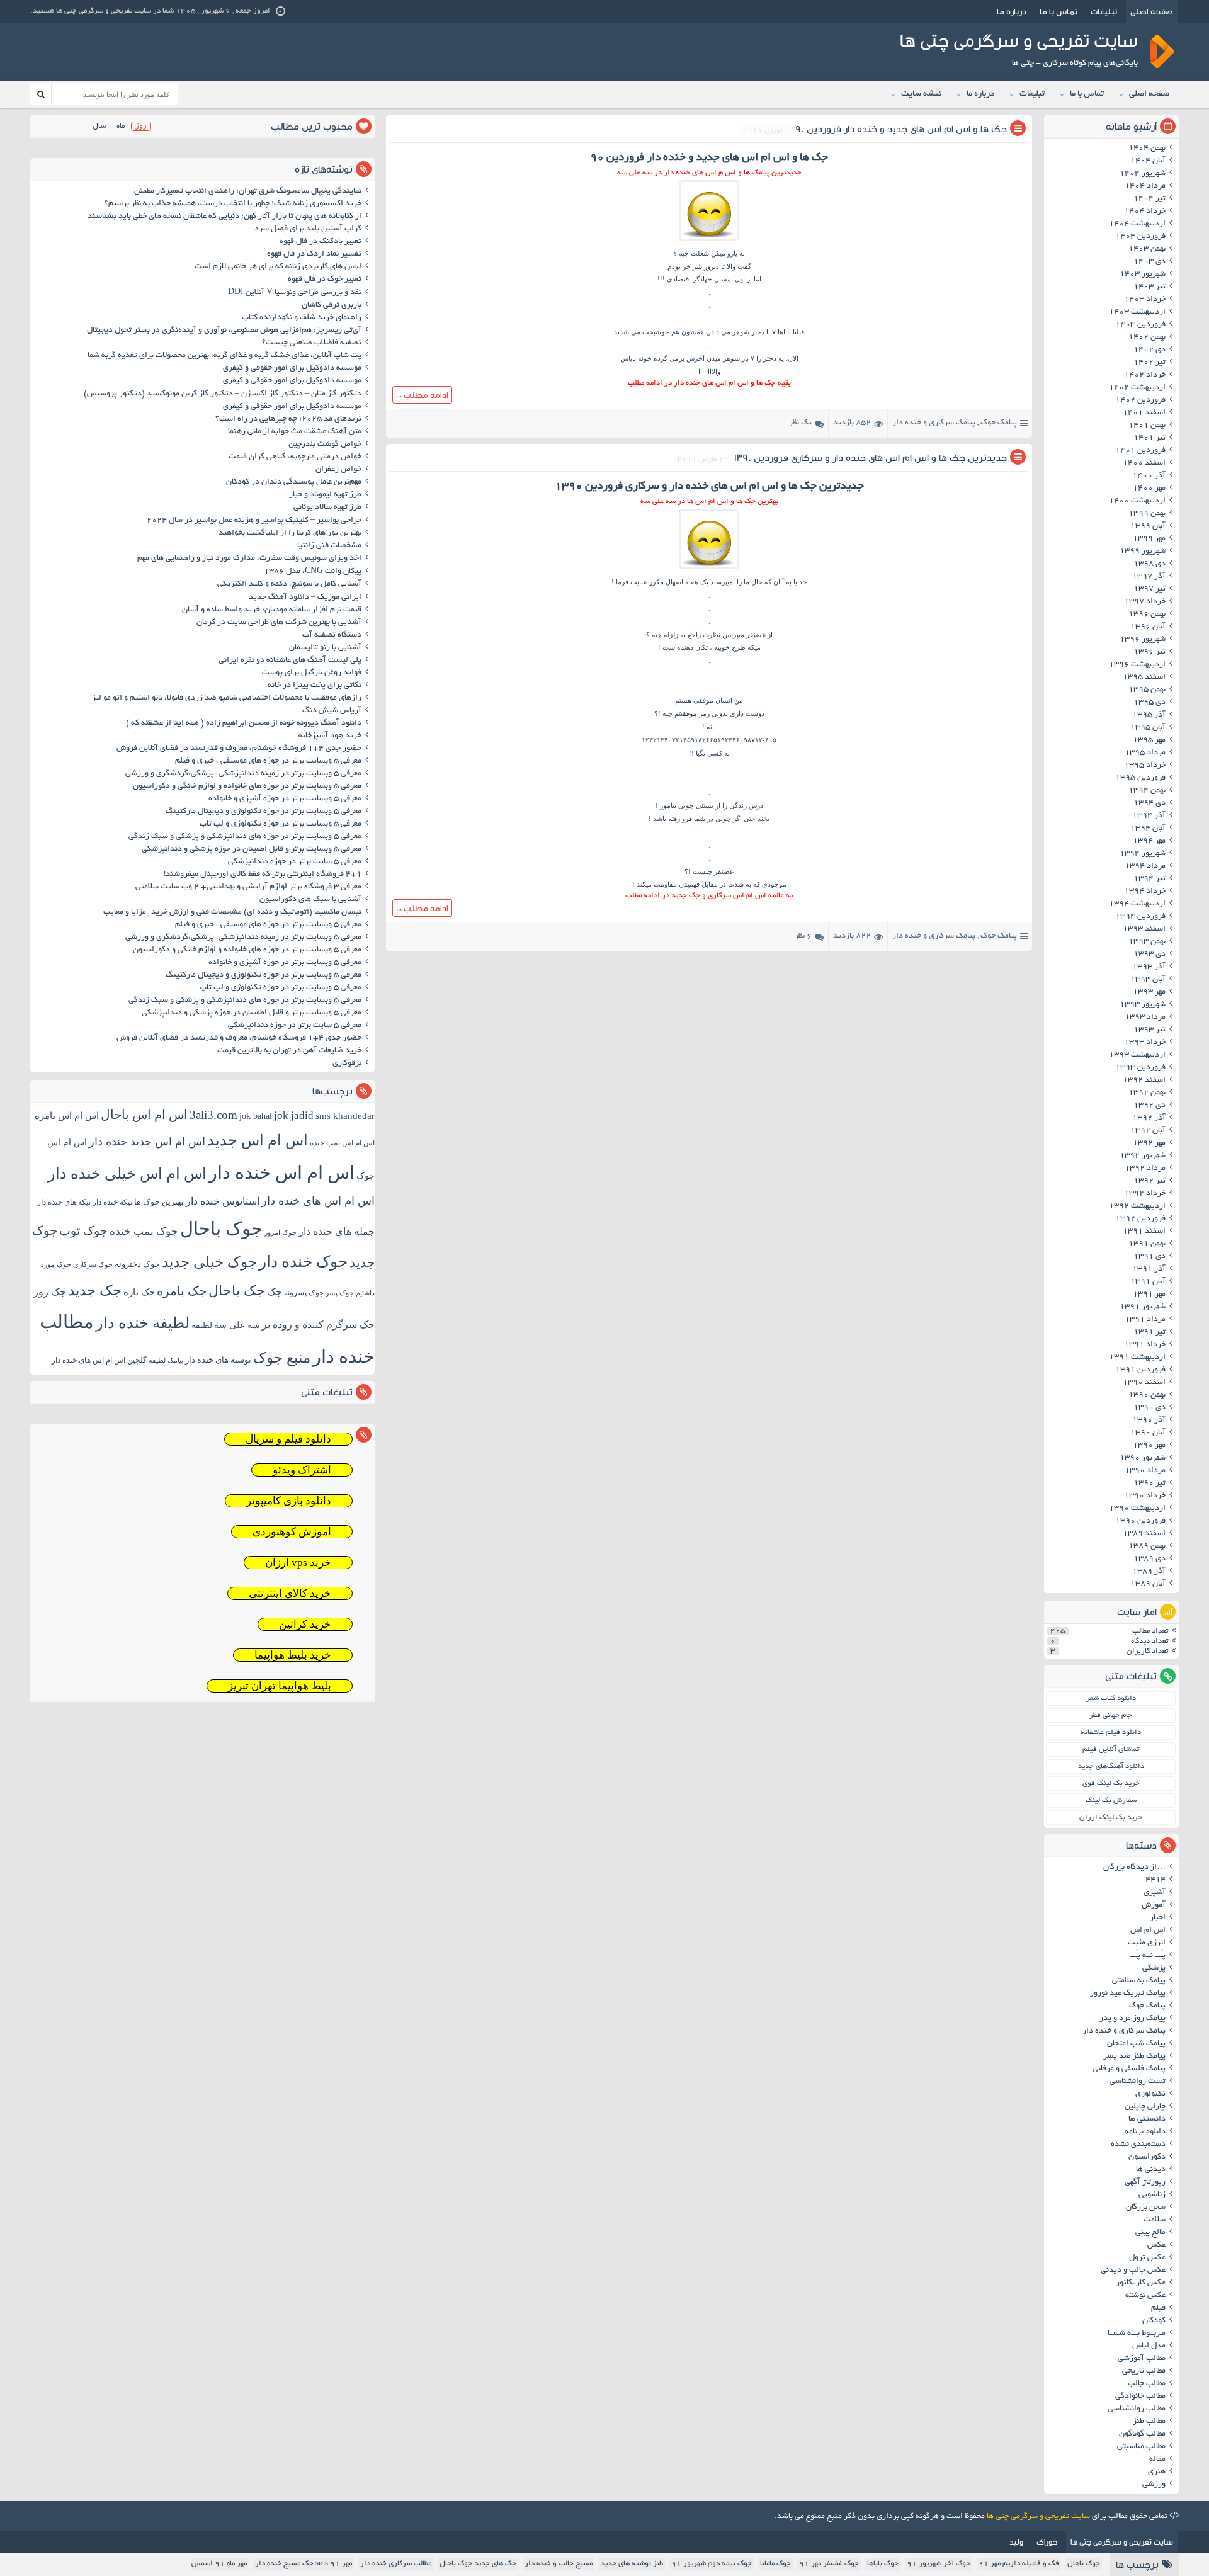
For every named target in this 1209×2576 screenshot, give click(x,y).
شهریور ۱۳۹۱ (1143, 1307)
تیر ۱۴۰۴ (1149, 199)
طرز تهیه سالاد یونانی (327, 508)
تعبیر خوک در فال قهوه (325, 280)
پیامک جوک (999, 423)
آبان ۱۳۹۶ (1148, 627)
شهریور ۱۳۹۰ (1143, 1458)
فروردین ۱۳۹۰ (1140, 1521)
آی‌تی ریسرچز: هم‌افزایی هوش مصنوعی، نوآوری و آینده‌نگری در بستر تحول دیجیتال (224, 331)
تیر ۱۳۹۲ (1149, 1181)
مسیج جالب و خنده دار (559, 2564)
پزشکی (1154, 1968)
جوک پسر (340, 1293)
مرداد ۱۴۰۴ (1145, 186)
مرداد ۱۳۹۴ (1145, 866)
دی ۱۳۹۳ (1149, 955)
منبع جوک (282, 1358)
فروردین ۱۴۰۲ (1140, 400)
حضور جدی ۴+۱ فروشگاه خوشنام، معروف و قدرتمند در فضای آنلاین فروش (239, 749)
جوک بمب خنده (144, 1231)
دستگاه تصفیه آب (332, 635)
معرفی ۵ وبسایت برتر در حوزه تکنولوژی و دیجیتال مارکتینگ (264, 812)
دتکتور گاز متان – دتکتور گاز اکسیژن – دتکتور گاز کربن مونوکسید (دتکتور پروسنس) (223, 394)
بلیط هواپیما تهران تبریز (280, 1686)
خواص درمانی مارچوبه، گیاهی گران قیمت (295, 457)
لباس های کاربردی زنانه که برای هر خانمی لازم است (278, 267)
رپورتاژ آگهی (1145, 2182)
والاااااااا (709, 372)
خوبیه (722, 647)
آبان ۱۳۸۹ (1148, 1584)
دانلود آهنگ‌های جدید (1111, 1767)
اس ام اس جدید (258, 1140)
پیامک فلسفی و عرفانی (1129, 2069)
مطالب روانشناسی (1137, 2409)
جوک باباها (883, 2564)
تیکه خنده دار (112, 1202)
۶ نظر (803, 936)
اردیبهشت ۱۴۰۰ (1137, 501)
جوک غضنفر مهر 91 (829, 2564)
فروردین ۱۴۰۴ (1140, 237)
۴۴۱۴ (1155, 1880)
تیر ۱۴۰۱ (1149, 438)
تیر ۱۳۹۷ (1149, 589)
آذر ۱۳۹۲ (1149, 1118)
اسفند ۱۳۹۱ (1144, 1232)
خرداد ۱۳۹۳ (1145, 1043)
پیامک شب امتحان (1136, 2044)
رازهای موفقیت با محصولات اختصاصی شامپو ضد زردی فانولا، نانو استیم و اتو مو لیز (227, 698)
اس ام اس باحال (144, 1115)
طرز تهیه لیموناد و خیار (325, 495)
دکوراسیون (1147, 2157)
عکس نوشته (1145, 2296)
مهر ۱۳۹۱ (1149, 1295)
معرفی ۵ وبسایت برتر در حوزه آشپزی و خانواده (285, 799)
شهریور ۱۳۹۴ (1143, 854)
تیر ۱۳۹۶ (1149, 652)
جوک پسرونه (304, 1293)
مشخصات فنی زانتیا (329, 546)
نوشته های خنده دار (218, 1360)
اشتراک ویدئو (302, 1470)
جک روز (50, 1292)
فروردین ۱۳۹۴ (1140, 917)
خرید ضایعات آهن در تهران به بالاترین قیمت (289, 1051)
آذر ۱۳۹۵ (1149, 715)
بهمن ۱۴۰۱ (1147, 426)
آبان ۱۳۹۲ (1148, 1131)
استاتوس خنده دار (223, 1201)
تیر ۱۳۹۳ (1149, 1030)
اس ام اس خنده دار (281, 1172)
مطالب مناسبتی (1141, 2447)
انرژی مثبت (1147, 1943)
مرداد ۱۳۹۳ (1145, 1018)
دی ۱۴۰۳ (1149, 262)
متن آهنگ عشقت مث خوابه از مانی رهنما (295, 432)
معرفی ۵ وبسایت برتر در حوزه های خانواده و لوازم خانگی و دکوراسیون (247, 786)
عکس (1156, 2245)
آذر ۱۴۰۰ (1149, 476)
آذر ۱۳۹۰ (1149, 1421)
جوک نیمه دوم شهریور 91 (712, 2564)
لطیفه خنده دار (143, 1323)
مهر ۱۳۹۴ (1149, 841)
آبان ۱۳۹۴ (1148, 829)
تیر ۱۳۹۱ (1149, 1332)
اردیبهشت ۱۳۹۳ (1137, 1055)
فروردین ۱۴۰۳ (1140, 325)
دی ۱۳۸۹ (1149, 1559)
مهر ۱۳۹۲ (1149, 1143)
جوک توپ (83, 1231)
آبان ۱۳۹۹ (1148, 526)
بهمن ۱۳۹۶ (1147, 615)
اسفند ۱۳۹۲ (1144, 1081)
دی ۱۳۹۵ (1149, 703)
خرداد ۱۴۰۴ (1145, 212)
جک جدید (95, 1291)
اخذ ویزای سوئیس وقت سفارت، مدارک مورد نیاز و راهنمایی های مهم (249, 559)
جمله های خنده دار (337, 1231)
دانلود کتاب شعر (1111, 1699)
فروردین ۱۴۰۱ (1140, 451)
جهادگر (702, 279)
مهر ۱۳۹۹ (1149, 539)
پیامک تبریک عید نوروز (1128, 1994)
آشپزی (1155, 1893)
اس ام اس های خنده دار (318, 1201)
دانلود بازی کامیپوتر (289, 1501)
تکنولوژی (1150, 2094)
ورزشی (1154, 2485)
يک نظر (800, 423)
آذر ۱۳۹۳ (1149, 967)
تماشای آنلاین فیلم (1111, 1750)
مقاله (1157, 2460)
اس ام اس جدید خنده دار (147, 1142)
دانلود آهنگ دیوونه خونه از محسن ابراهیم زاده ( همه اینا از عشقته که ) (244, 723)
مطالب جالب (1147, 2384)
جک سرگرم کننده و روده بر (318, 1325)
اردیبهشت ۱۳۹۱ (1137, 1358)
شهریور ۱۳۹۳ (1143, 1005)
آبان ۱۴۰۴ (1148, 161)
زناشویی (1152, 2195)
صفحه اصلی (1152, 11)
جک (275, 1292)
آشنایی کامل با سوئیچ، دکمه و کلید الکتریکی (289, 584)
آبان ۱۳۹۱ (1148, 1282)
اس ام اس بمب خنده (342, 1143)
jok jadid (294, 1115)
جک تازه (139, 1292)
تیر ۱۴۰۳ (1149, 287)
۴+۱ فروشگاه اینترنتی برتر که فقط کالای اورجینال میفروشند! (263, 875)
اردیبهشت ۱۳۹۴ (1137, 904)
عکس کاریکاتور (1141, 2283)
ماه (121, 126)
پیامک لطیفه (166, 1360)
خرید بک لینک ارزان (1111, 1818)
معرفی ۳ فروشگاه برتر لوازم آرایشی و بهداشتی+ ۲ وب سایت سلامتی (248, 887)
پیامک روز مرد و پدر (1132, 2019)
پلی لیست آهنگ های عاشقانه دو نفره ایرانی (290, 661)
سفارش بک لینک (1111, 1801)
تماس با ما (1059, 11)
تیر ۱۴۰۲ (1149, 363)
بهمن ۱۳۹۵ (1147, 690)
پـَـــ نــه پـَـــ (1148, 1956)
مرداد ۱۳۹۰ (1145, 1471)
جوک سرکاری (93, 1264)
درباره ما (1012, 11)
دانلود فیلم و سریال (288, 1439)
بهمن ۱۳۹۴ (1147, 791)
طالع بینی (1150, 2233)
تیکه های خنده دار (64, 1202)
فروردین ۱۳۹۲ (1140, 1219)
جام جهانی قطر (1111, 1716)
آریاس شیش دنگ (332, 711)
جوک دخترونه (137, 1264)
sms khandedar (345, 1116)
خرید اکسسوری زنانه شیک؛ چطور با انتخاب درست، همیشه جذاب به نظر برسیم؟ (233, 204)
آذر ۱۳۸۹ (1149, 1572)
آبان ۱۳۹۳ (1148, 980)
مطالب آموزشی (1142, 2359)
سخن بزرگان (1146, 2208)
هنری (1157, 2472)
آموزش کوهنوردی (292, 1532)
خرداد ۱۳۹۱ (1145, 1345)
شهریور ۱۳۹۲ (1143, 1156)
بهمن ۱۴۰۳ (1147, 249)
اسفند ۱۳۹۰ (1144, 1383)
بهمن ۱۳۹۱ (1147, 1244)
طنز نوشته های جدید (632, 2564)
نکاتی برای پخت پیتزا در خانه (315, 686)
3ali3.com (213, 1115)
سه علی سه (237, 1325)
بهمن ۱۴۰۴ (1147, 149)
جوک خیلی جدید (209, 1262)
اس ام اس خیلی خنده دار (127, 1174)
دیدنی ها (1151, 2170)
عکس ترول (1147, 2258)
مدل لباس (1149, 2346)
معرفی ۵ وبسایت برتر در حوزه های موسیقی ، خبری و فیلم (268, 761)
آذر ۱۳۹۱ (1149, 1269)
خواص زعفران (338, 470)
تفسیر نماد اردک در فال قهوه (314, 254)
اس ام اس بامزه (67, 1116)
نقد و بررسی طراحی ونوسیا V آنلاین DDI (295, 293)
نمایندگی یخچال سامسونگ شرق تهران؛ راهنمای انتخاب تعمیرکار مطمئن (248, 191)
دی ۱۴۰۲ (1149, 350)
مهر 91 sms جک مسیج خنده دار (304, 2564)
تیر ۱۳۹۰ (1149, 1484)
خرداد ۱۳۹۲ (1145, 1194)
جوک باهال (1084, 2564)
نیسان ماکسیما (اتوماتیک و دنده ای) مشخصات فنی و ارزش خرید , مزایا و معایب (232, 912)
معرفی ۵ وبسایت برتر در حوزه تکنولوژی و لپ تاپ (281, 824)
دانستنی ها (1147, 2119)
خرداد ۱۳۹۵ (1145, 766)
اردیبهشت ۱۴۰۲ (1137, 388)
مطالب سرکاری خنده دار (396, 2564)
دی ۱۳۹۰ (1149, 1408)
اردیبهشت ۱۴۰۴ (1137, 224)
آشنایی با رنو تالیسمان (325, 648)
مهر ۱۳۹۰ (1149, 1446)
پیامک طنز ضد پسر (1134, 2057)
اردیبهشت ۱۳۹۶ (1137, 665)
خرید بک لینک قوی (1111, 1784)
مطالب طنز (1149, 2422)
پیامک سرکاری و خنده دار (934, 423)
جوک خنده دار (303, 1261)
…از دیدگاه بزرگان (1134, 1868)
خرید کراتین (305, 1624)
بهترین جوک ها (159, 1202)
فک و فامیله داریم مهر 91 (1019, 2564)
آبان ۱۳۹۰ (1148, 1433)
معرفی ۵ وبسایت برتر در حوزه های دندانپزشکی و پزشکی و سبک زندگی (245, 837)
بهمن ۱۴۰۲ (1147, 338)
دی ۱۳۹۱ (1149, 1257)
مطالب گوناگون (1142, 2434)
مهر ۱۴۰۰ (1149, 489)
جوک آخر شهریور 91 (939, 2564)
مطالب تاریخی (1144, 2371)
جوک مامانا (775, 2564)
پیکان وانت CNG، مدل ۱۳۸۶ (312, 572)
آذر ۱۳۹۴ (1149, 816)
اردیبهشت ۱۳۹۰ (1137, 1509)
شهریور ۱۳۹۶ (1143, 640)
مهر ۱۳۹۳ (1149, 992)
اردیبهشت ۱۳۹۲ (1137, 1206)
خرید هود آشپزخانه (330, 736)
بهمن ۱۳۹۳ (1147, 942)
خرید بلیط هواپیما (293, 1655)
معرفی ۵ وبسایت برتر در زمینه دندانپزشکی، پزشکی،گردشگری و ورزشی (243, 774)
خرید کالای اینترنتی (290, 1593)
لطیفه (202, 1325)
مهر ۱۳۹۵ (1149, 740)
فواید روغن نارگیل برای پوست (312, 673)
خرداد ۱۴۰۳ (1145, 300)
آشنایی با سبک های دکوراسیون (310, 900)
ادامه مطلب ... (422, 395)
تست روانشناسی (1138, 2082)
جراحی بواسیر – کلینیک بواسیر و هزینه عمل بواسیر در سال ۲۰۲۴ (254, 521)
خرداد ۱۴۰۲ (1145, 375)
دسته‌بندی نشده (1138, 2145)
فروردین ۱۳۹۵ (1140, 778)
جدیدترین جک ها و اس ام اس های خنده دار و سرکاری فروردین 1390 (871, 457)
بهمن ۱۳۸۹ (1147, 1546)
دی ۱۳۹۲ (1149, 1106)
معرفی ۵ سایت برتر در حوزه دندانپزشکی (295, 862)
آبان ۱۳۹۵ (1148, 728)
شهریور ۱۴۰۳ (1143, 275)
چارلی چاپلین (1145, 2107)
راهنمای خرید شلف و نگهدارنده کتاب (302, 318)
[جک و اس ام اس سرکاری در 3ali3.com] (709, 240)
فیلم (1158, 2308)
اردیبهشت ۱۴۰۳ (1137, 312)
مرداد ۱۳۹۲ (1145, 1169)
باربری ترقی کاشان (332, 305)
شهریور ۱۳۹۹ (1143, 552)
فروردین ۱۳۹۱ (1140, 1370)
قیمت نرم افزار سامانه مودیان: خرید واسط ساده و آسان (272, 610)
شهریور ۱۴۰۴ (1143, 174)
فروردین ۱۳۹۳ (1140, 1068)
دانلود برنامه (1145, 2132)
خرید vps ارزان (298, 1563)
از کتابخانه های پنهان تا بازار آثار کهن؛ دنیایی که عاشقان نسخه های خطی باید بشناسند (224, 217)
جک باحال (237, 1291)
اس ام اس (1148, 1931)
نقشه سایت (921, 94)
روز (141, 126)
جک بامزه (182, 1291)
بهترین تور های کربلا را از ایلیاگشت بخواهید (290, 533)
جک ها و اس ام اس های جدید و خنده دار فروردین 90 (901, 129)
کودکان (1154, 2321)
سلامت (1155, 2220)
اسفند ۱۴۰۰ (1144, 463)
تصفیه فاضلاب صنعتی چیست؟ (312, 343)
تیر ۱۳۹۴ (1149, 879)
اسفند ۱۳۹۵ (1144, 678)
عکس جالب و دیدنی (1133, 2271)
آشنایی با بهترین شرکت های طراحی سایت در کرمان (279, 623)
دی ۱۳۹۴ (1149, 803)
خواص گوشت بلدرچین (325, 445)
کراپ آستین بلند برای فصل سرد (308, 229)
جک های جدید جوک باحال (478, 2564)
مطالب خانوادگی (1140, 2397)
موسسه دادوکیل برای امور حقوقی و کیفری (292, 368)
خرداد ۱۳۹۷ (1145, 602)
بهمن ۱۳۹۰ (1147, 1395)
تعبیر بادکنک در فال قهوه (321, 242)
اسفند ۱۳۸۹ (1144, 1534)
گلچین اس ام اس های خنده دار (99, 1360)
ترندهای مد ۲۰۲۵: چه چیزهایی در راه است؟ (288, 419)
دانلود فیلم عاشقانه (1111, 1733)
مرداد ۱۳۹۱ (1145, 1320)
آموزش (1154, 1905)
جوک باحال (221, 1228)
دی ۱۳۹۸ (1149, 564)
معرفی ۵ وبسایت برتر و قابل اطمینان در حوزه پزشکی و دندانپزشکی (252, 849)
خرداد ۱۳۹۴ (1145, 892)
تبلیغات (1104, 11)
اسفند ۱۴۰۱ (1144, 413)
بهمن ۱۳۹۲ (1147, 1093)
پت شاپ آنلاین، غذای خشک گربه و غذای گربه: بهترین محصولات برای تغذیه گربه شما (224, 356)
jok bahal (256, 1116)
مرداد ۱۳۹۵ (1145, 753)
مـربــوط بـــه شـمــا (1137, 2334)
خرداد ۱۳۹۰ (1145, 1496)
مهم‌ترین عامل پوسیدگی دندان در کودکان (294, 482)
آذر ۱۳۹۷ (1149, 577)
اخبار (1158, 1918)
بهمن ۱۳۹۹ (1147, 514)
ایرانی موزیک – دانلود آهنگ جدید (305, 598)
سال (99, 126)
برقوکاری (347, 1064)
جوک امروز (281, 1232)
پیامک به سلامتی (1139, 1981)
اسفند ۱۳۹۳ (1144, 929)
